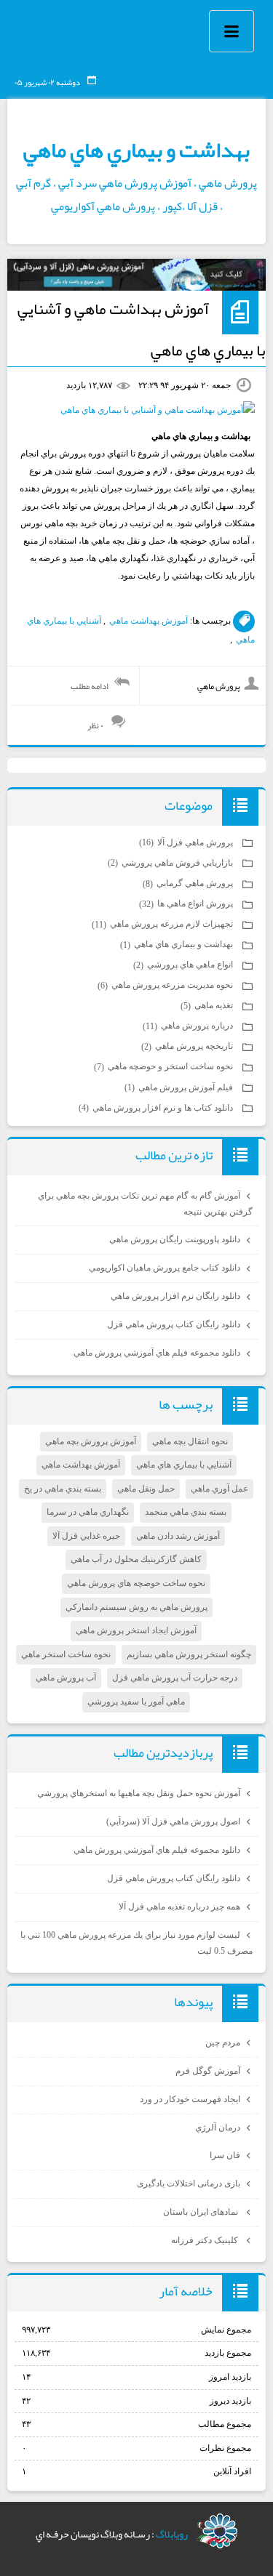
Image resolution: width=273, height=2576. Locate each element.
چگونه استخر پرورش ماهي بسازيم (189, 1654)
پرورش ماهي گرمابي (189, 883)
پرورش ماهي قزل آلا (187, 842)
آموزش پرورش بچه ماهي (91, 1441)
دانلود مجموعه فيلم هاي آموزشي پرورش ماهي (157, 1353)
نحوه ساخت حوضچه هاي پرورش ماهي (136, 1583)
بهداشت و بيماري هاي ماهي (136, 150)
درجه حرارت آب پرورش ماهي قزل (175, 1678)
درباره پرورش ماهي (189, 1026)
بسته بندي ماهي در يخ (63, 1489)
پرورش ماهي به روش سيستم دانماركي (136, 1607)
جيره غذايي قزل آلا (86, 1536)
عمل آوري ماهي (219, 1489)
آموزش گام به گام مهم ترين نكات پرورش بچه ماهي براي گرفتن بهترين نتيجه (145, 1204)
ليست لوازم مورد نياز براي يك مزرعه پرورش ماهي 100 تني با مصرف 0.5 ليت (136, 1943)
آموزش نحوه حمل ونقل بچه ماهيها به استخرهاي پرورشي (139, 1793)
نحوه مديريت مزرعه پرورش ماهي (166, 985)
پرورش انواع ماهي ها (187, 903)
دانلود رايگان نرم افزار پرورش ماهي (175, 1296)
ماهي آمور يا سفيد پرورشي (136, 1702)
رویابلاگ (172, 2534)
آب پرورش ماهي (66, 1678)
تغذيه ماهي (208, 1005)
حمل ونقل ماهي (146, 1489)
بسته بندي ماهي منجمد (186, 1512)
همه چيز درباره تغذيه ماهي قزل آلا (179, 1907)
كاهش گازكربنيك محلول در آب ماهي (136, 1559)
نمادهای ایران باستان (202, 2212)
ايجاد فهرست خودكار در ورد (190, 2099)
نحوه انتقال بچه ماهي (190, 1441)
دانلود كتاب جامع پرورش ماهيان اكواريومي (165, 1268)
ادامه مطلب (90, 686)
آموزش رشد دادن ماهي (178, 1536)
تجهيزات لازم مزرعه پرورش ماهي (163, 924)
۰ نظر (95, 725)
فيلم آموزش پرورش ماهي (180, 1087)
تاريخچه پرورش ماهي (188, 1046)
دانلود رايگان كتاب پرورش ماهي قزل (174, 1324)
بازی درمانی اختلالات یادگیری (189, 2183)
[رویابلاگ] (217, 2531)
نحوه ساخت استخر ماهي (66, 1654)
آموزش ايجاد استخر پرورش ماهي (136, 1630)
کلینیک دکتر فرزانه (206, 2240)
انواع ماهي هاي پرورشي (184, 965)
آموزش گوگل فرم (208, 2071)
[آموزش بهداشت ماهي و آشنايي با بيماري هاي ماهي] (158, 410)
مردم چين (223, 2042)
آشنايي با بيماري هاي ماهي (184, 1465)
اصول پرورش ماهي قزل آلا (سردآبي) (173, 1822)
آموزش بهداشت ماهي (149, 621)
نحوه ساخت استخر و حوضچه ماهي (165, 1066)
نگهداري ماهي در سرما (88, 1512)
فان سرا (225, 2155)
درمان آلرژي (218, 2128)
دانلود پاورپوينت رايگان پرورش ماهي (175, 1239)
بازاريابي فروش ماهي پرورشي (171, 863)
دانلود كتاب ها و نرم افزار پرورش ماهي (157, 1108)
